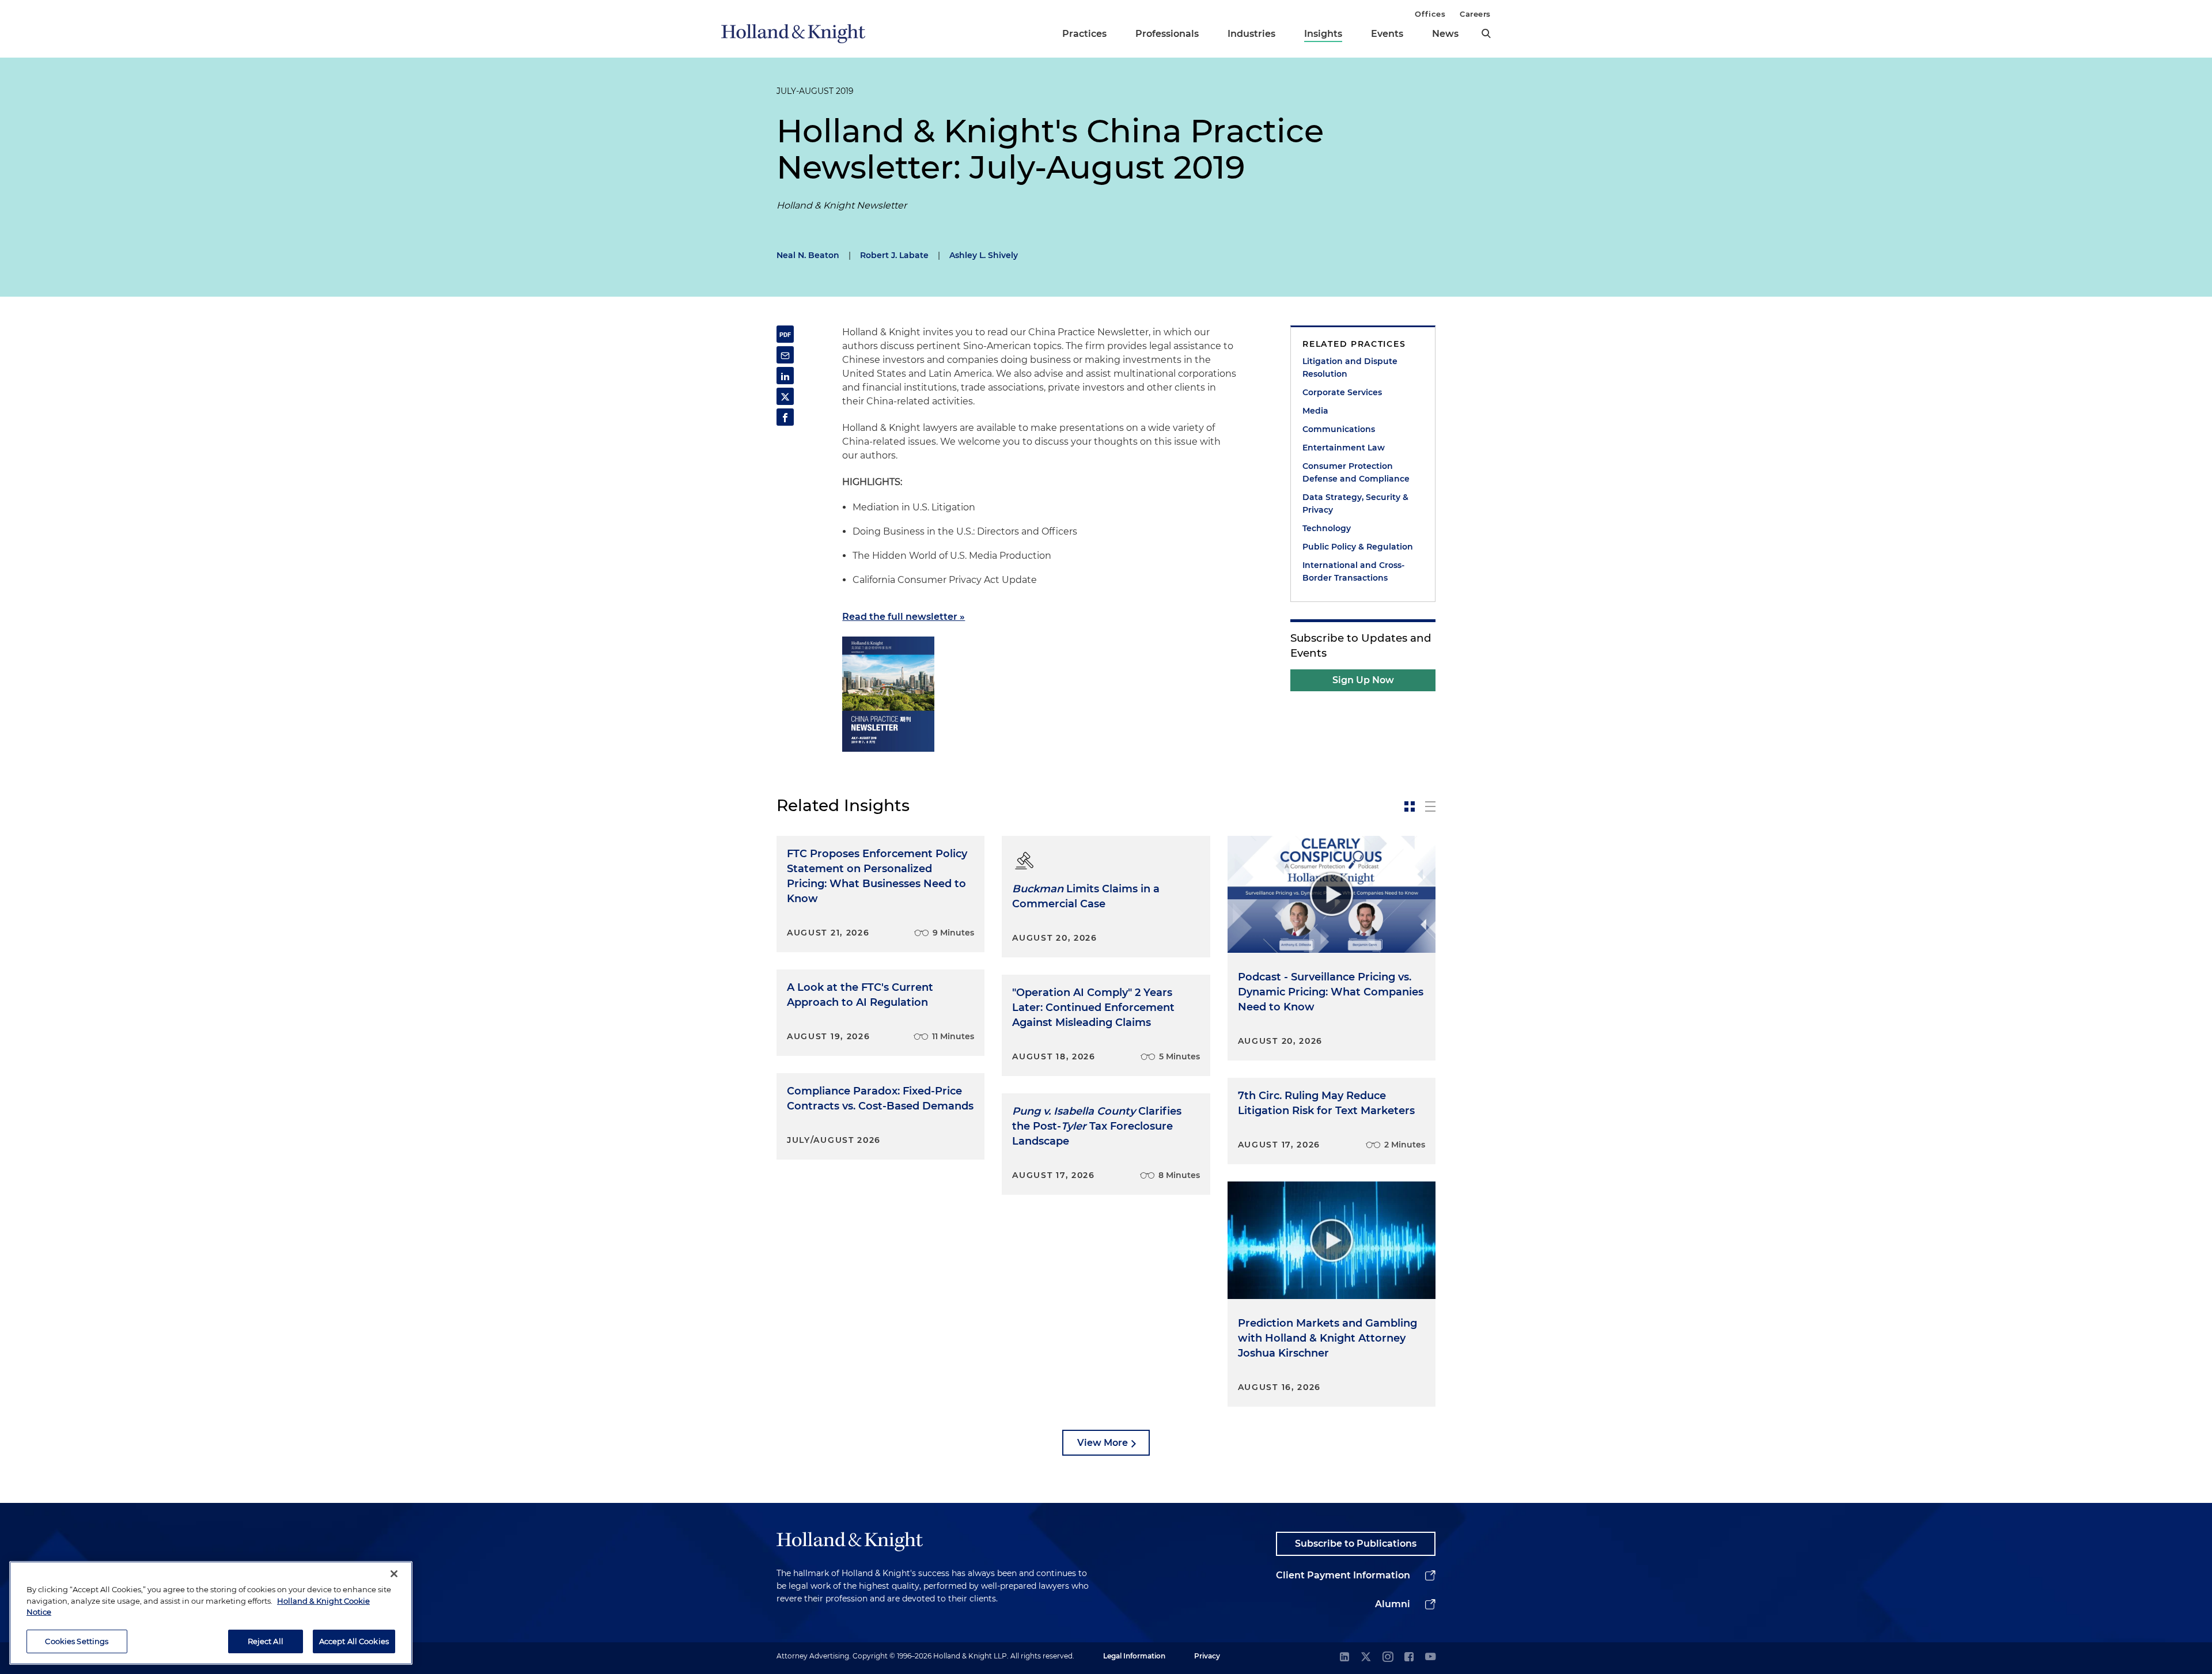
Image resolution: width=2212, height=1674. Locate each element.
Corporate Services (1342, 392)
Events (1387, 34)
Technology (1327, 528)
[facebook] (1409, 1658)
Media (1315, 411)
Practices (1084, 34)
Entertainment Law (1344, 448)
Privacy (1207, 1656)
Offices (1430, 14)
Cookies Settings (77, 1641)
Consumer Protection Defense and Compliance (1356, 472)
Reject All (266, 1641)
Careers (1475, 14)
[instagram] (1388, 1658)
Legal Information (1134, 1656)
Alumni (1393, 1604)
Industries (1251, 34)
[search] (1486, 33)
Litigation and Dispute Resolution (1350, 368)
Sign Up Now (1363, 680)
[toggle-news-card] (1410, 806)
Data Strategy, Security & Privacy (1355, 503)
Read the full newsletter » (904, 617)
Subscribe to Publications (1356, 1544)
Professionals (1167, 34)
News (1445, 34)
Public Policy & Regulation (1358, 547)
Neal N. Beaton (808, 255)
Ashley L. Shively (984, 255)
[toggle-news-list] (1430, 806)
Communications (1339, 429)
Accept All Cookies (354, 1641)
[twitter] (1366, 1658)
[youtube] (1430, 1658)
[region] (211, 1613)
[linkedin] (1344, 1658)
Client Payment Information (1343, 1575)
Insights (1323, 34)
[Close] (394, 1574)
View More (1103, 1443)
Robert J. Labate (894, 255)
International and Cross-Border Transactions (1353, 571)
